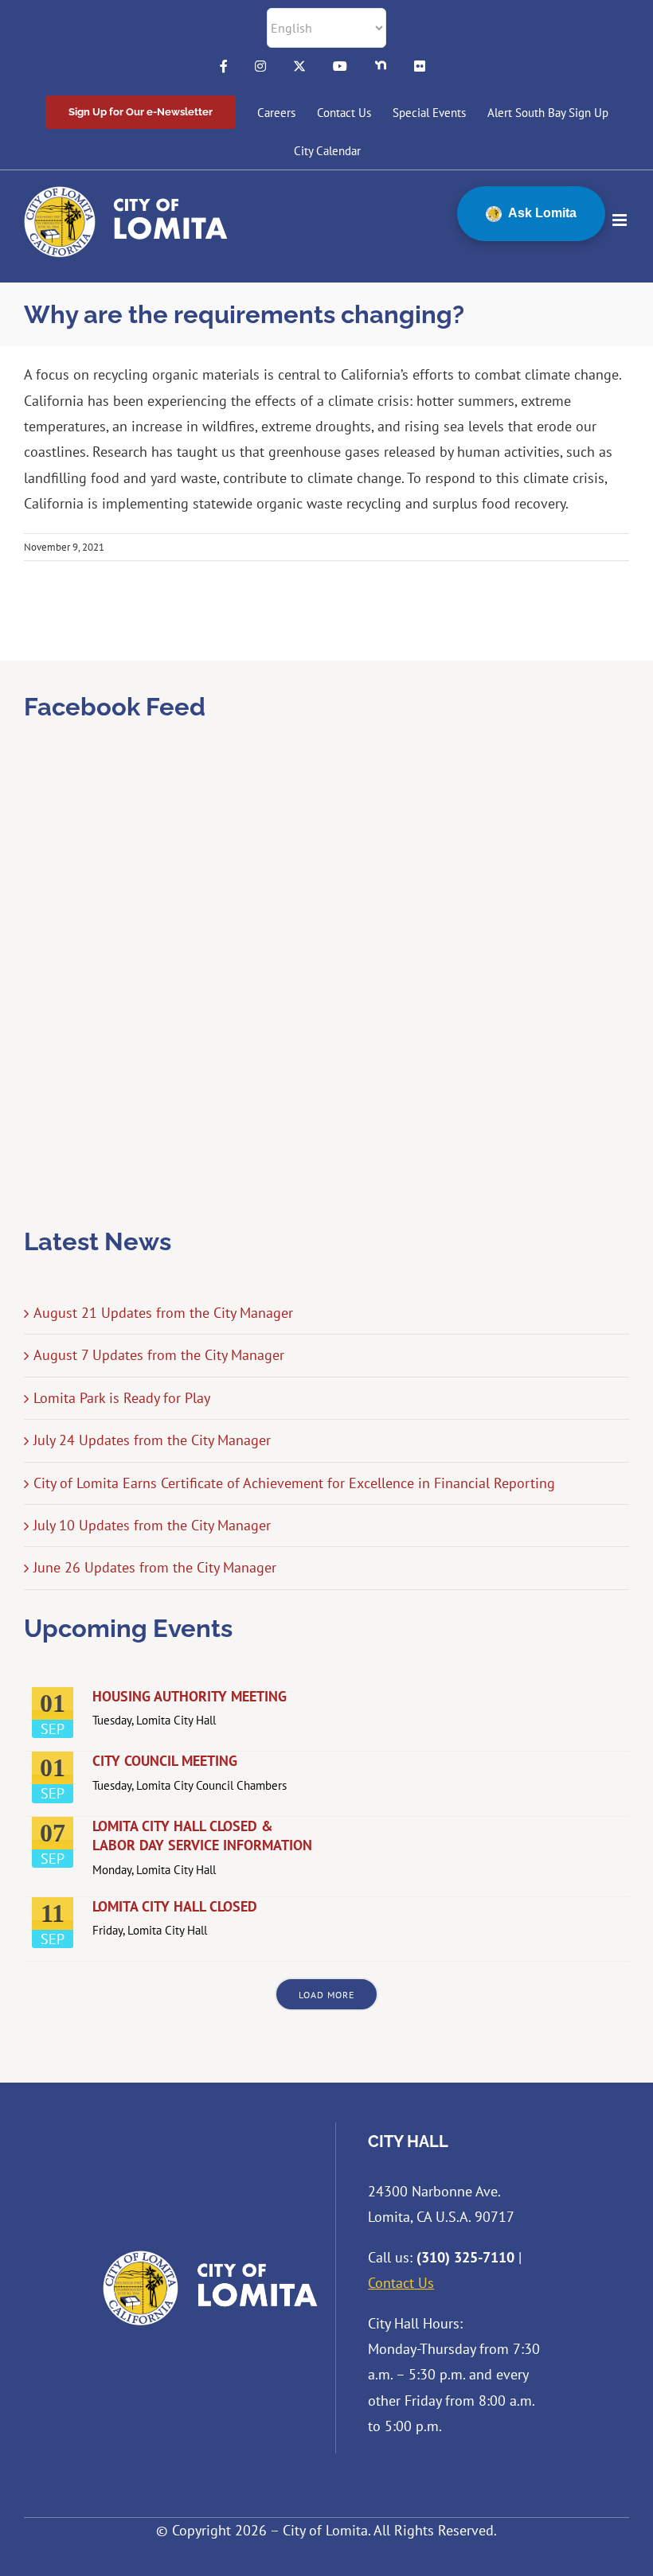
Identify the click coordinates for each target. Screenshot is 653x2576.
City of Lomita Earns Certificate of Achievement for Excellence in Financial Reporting (294, 1483)
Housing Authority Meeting (190, 1696)
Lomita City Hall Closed (175, 1906)
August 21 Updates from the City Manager (163, 1313)
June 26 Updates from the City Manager (155, 1567)
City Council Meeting (165, 1761)
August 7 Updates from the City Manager (159, 1355)
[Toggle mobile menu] (621, 220)
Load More (326, 1995)
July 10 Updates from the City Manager (152, 1525)
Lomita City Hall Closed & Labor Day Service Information (202, 1836)
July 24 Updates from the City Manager (152, 1440)
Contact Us (401, 2283)
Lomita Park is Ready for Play (122, 1398)
